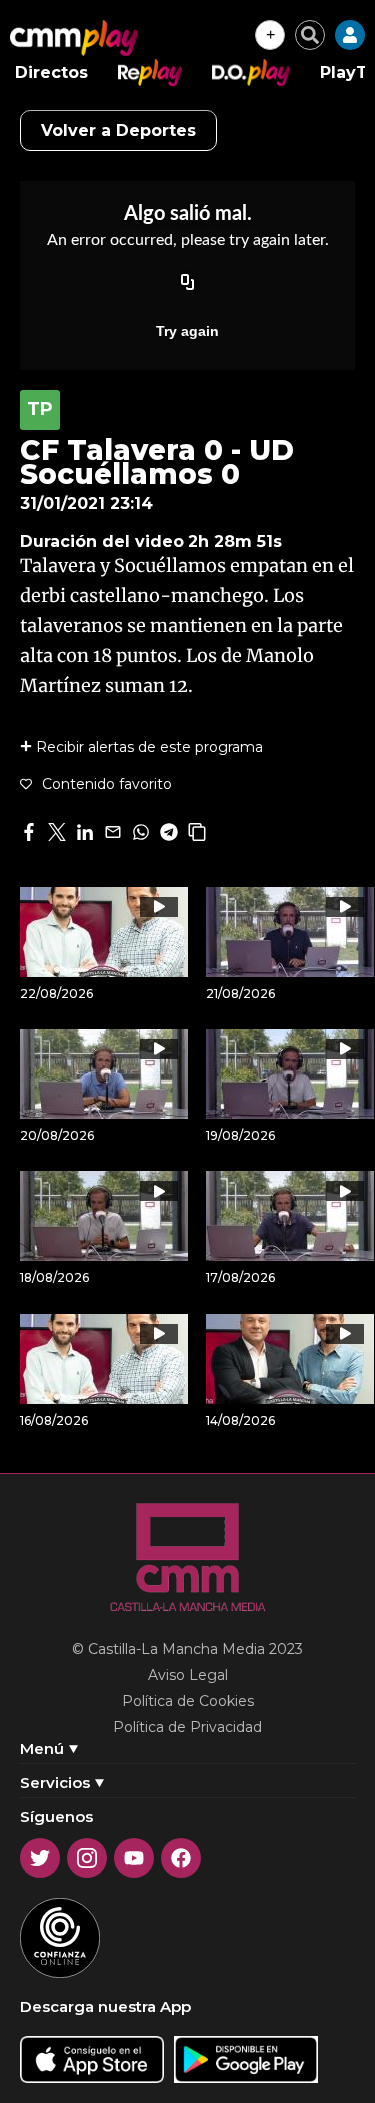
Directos (51, 72)
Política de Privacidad (187, 1727)
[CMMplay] (74, 38)
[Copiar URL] (188, 283)
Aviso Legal (188, 1675)
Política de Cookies (188, 1701)
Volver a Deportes (118, 130)
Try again (187, 331)
